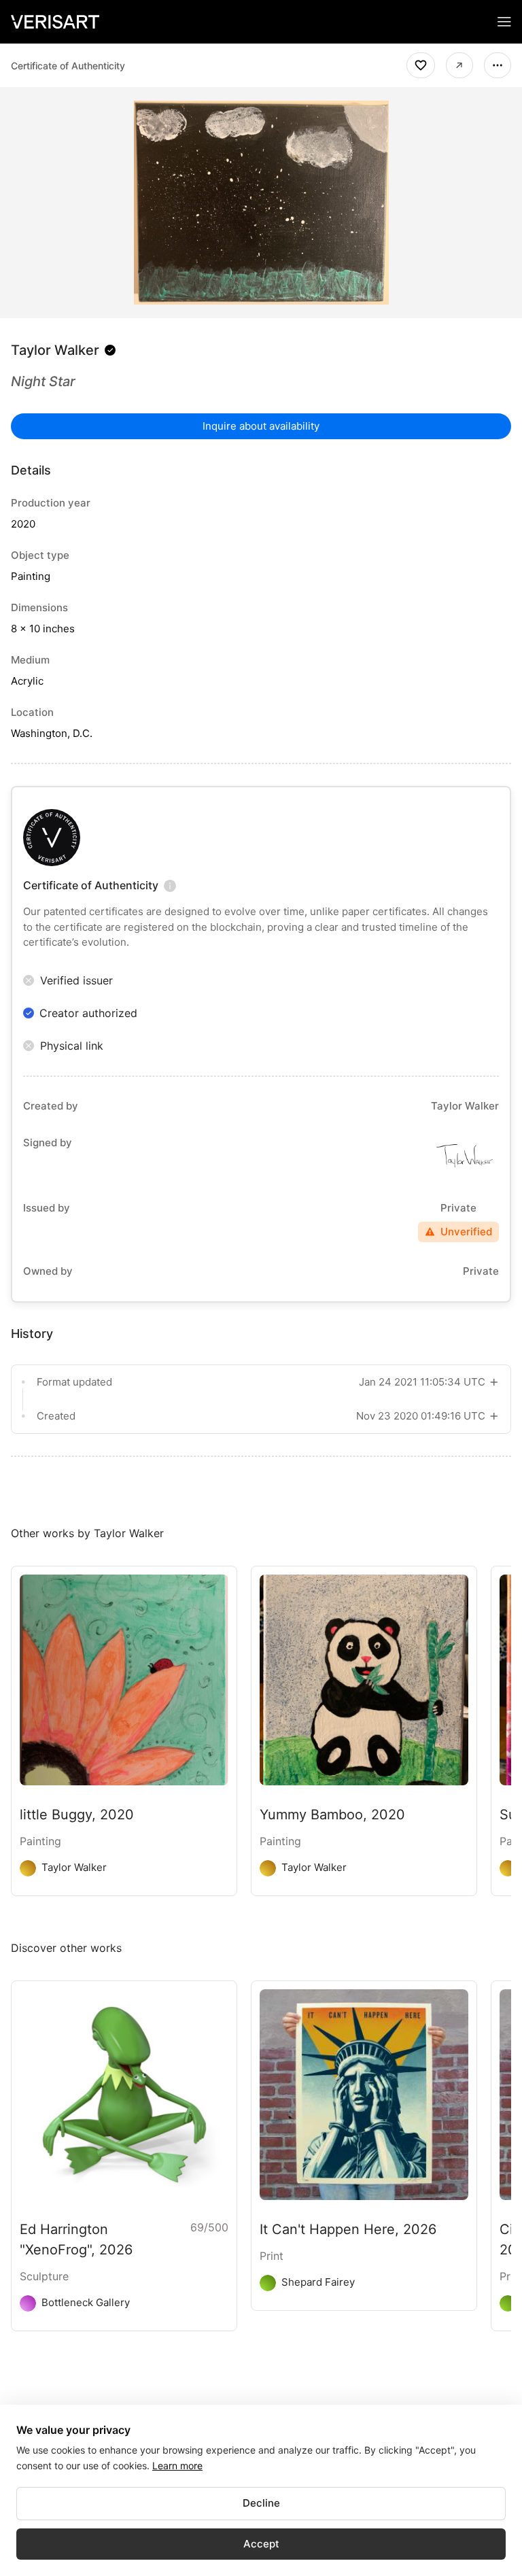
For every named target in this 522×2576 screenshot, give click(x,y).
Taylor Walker (55, 350)
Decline (261, 2503)
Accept (261, 2544)
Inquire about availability (261, 426)
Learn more (177, 2466)
